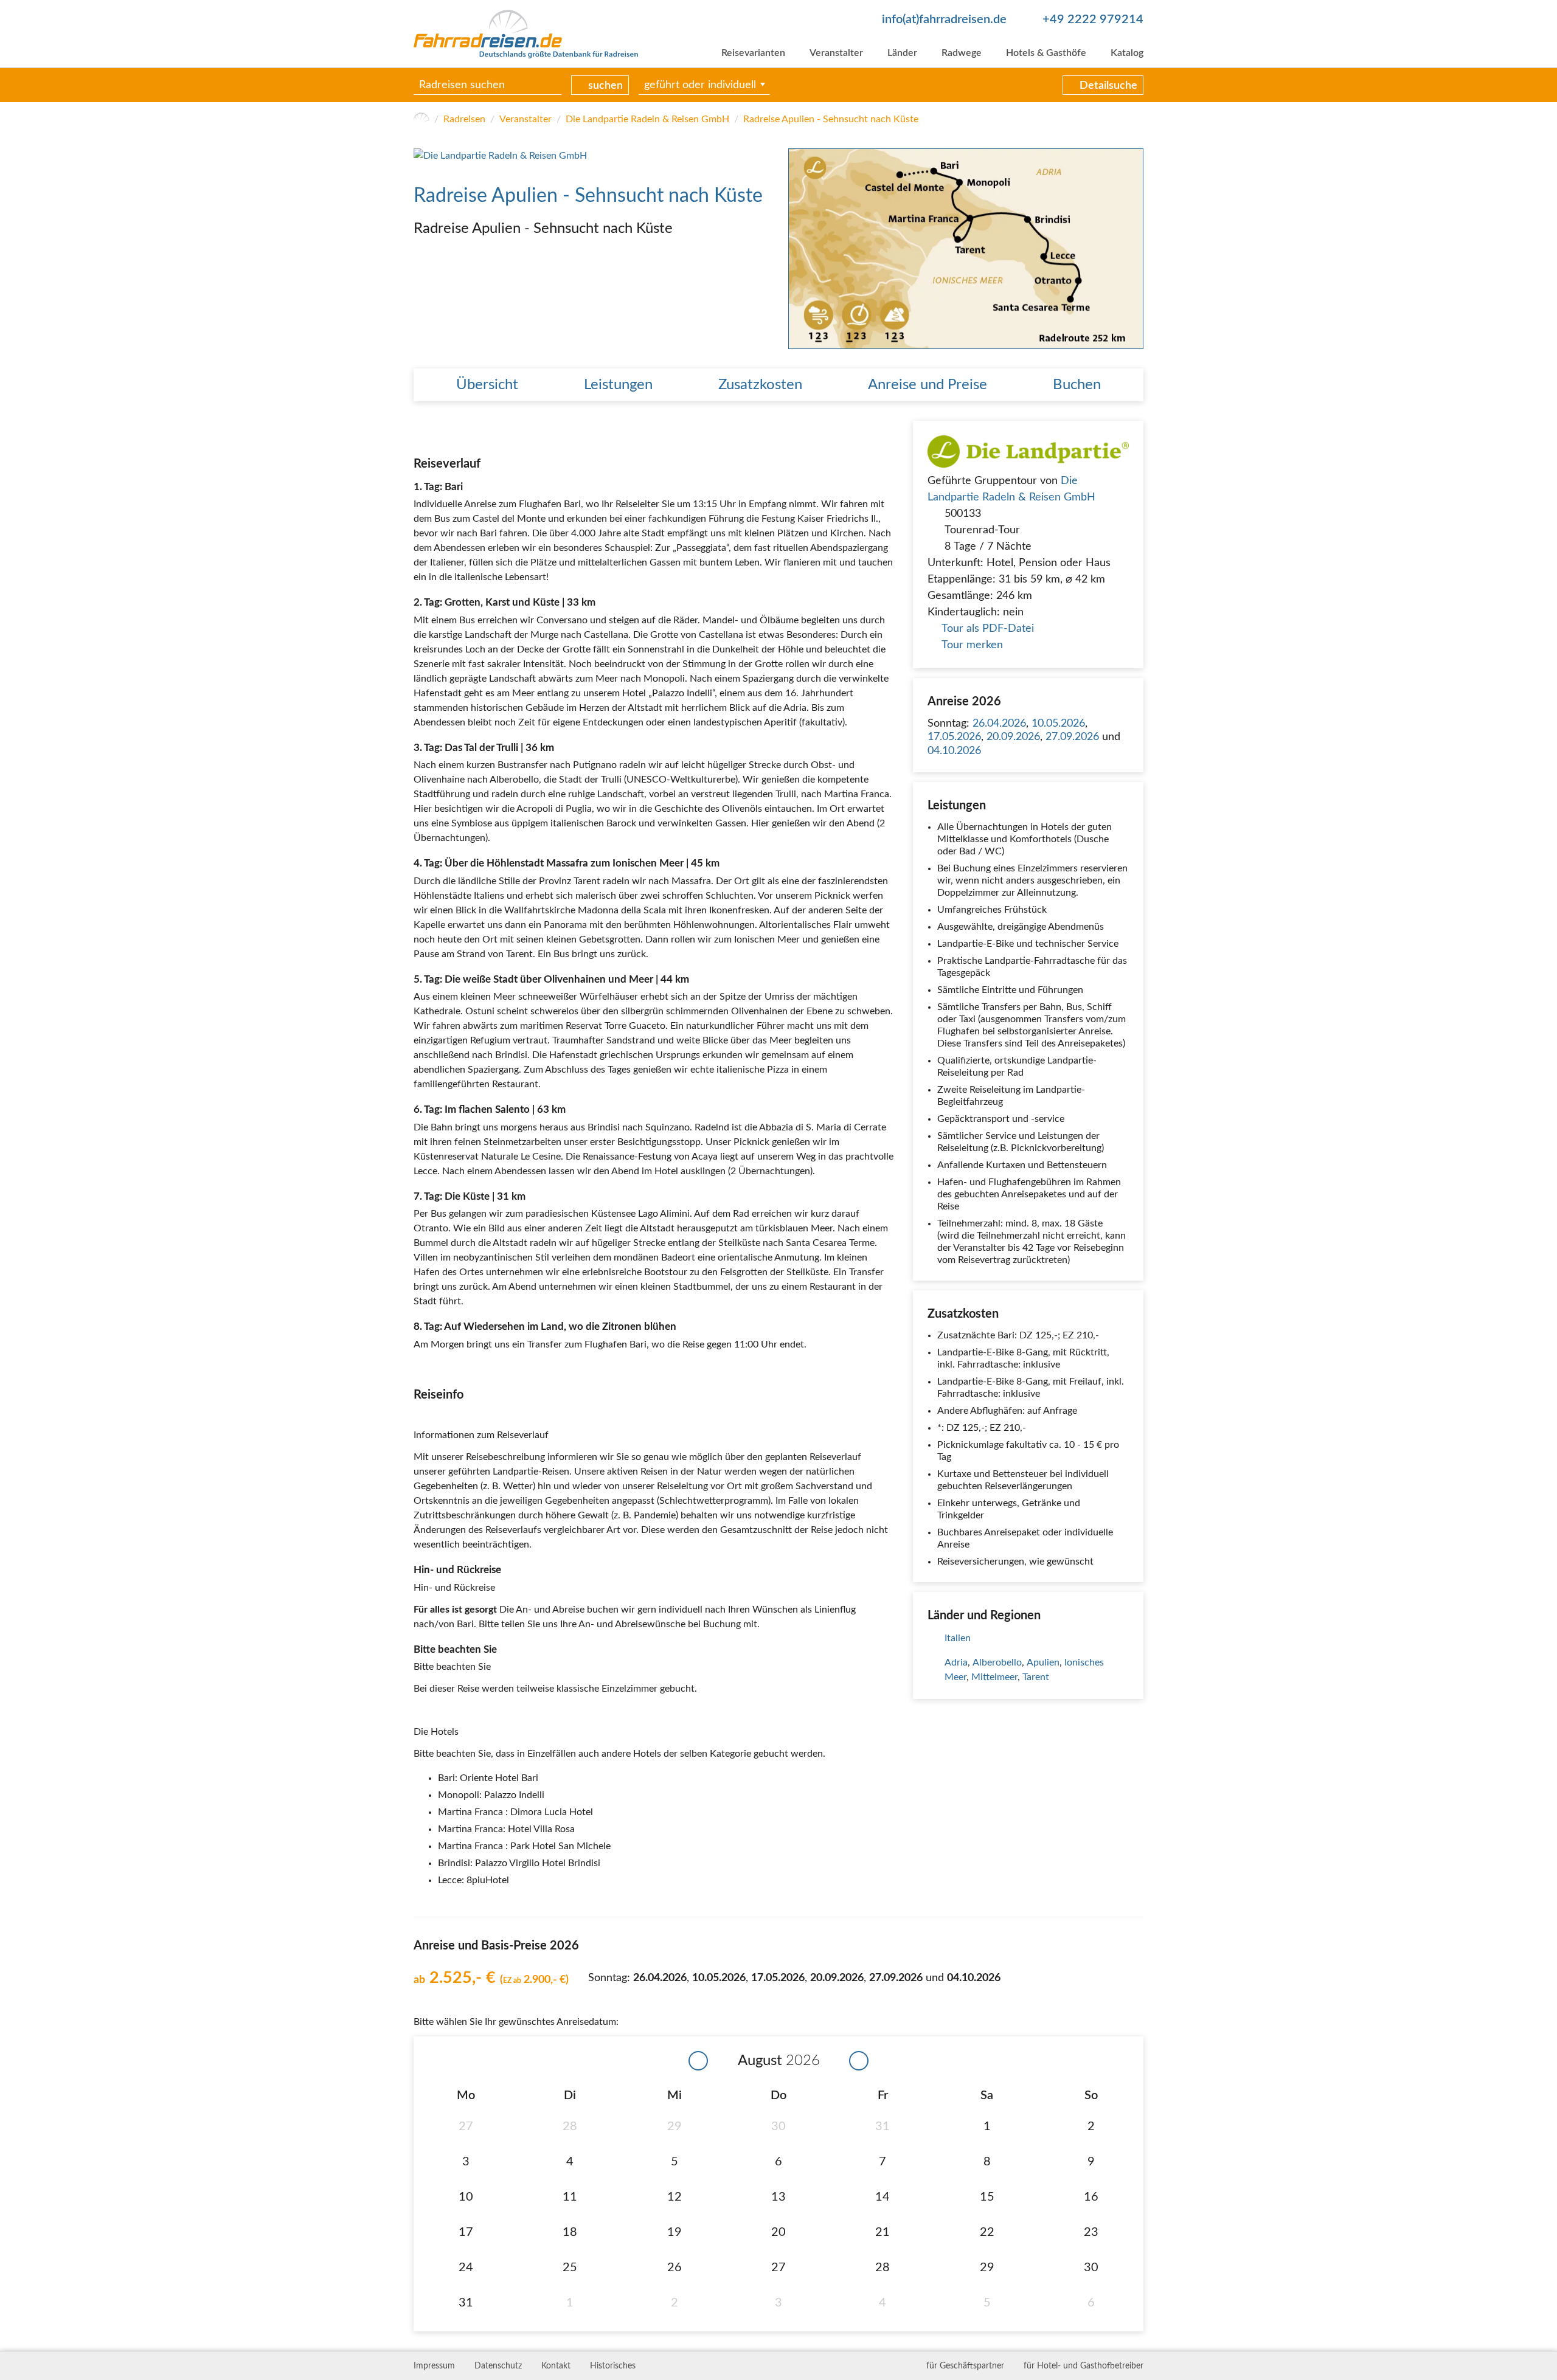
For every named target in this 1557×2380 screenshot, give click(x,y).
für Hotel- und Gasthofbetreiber (1084, 2366)
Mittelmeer (994, 1677)
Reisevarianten (753, 53)
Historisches (613, 2366)
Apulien (1043, 1662)
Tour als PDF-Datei (988, 629)
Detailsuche (1108, 86)
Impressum (434, 2366)
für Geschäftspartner (965, 2366)
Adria (956, 1662)
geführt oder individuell (700, 85)
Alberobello (997, 1662)
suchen (605, 86)
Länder (902, 53)
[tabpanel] (966, 248)
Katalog (1127, 53)
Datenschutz (498, 2366)
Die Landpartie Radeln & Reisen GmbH (647, 119)
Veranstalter (836, 53)
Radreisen (464, 119)
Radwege (962, 53)
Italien (958, 1638)
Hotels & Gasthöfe (1046, 53)
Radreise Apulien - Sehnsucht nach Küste (831, 119)
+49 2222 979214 (1093, 19)
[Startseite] (421, 119)
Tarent (1036, 1677)
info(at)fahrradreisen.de (944, 19)
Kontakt (556, 2366)
